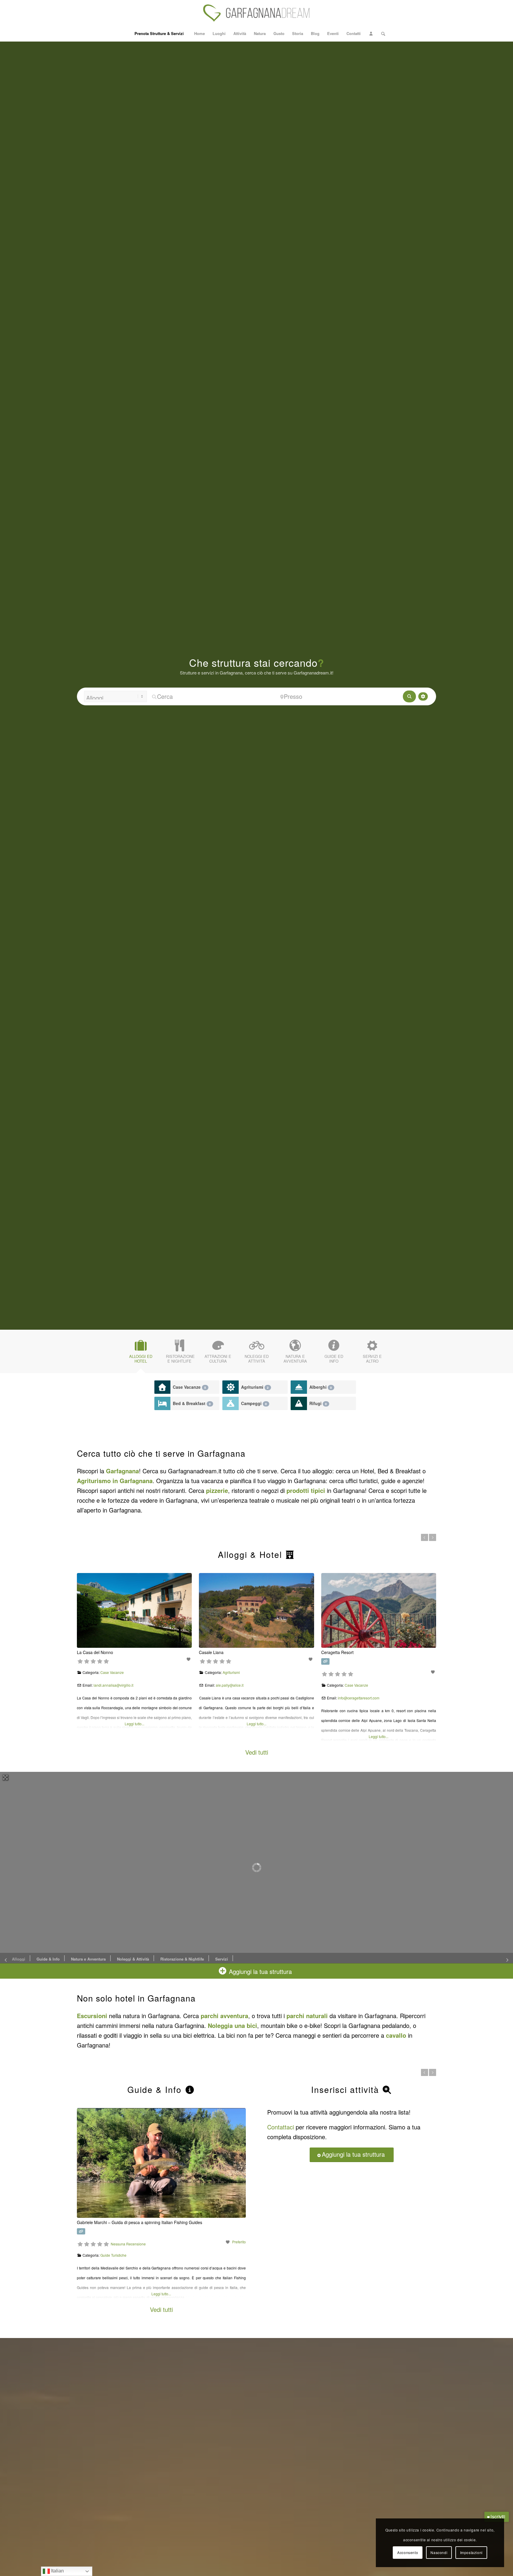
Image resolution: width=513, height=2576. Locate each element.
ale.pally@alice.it (230, 1685)
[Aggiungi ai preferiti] (189, 1659)
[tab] (141, 1353)
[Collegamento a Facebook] (423, 13)
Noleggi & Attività (133, 1959)
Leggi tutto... (134, 1724)
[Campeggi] (231, 1403)
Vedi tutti (257, 1752)
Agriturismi (255, 1387)
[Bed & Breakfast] (163, 1403)
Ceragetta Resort (337, 1652)
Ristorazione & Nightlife (182, 1959)
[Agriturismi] (231, 1387)
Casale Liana (211, 1652)
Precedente (425, 1537)
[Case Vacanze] (163, 1387)
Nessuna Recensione (319, 2244)
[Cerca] (381, 34)
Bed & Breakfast (192, 1403)
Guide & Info (48, 1959)
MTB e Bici (300, 2255)
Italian (57, 2571)
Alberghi (321, 1387)
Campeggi (254, 1403)
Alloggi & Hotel (251, 1554)
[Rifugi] (299, 1403)
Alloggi (19, 1959)
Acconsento (408, 2552)
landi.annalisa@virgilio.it (113, 1685)
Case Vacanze (189, 1387)
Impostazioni (471, 2552)
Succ (433, 1537)
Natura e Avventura (88, 1959)
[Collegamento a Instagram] (414, 13)
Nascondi (439, 2552)
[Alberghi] (299, 1387)
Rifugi (318, 1403)
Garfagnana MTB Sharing (291, 2222)
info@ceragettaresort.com (359, 1698)
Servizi (222, 1959)
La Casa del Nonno (95, 1652)
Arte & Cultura (156, 2089)
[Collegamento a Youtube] (432, 13)
